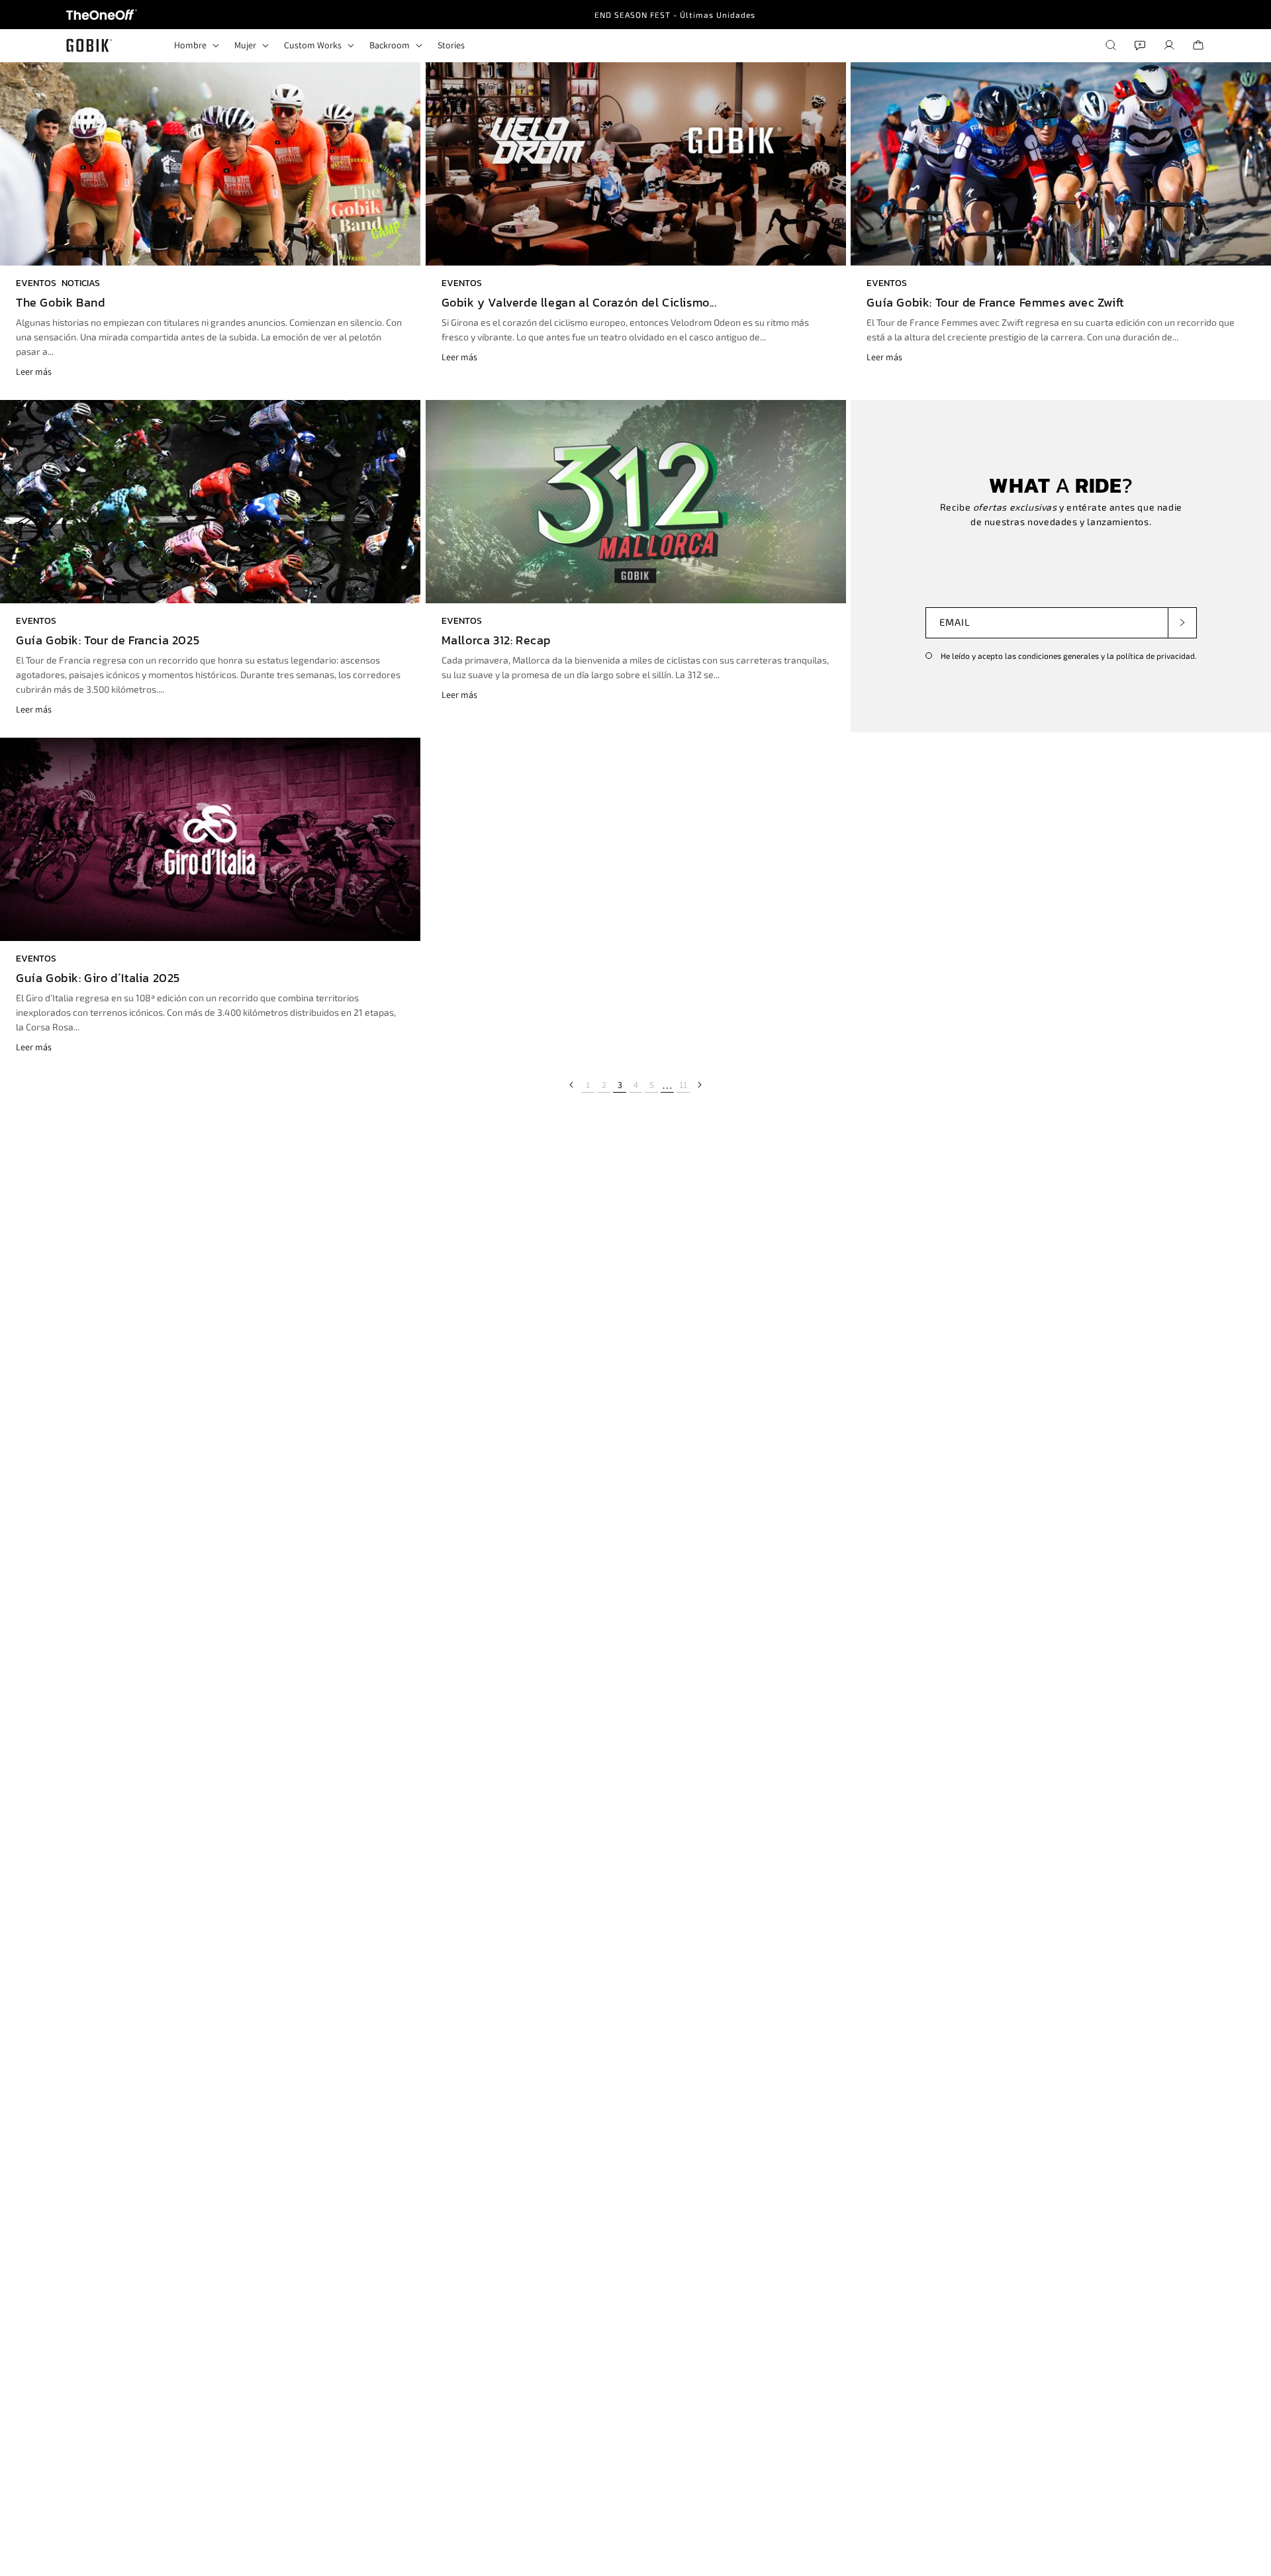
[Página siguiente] (699, 1085)
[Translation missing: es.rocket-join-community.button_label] (1182, 622)
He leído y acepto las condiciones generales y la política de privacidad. (1068, 656)
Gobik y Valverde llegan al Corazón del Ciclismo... (579, 303)
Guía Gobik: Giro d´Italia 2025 (98, 978)
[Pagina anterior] (572, 1085)
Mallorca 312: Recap (496, 640)
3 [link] (620, 1085)
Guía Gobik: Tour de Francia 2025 (108, 640)
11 (683, 1085)
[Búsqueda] (1111, 45)
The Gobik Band (60, 303)
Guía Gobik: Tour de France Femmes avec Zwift (995, 303)
